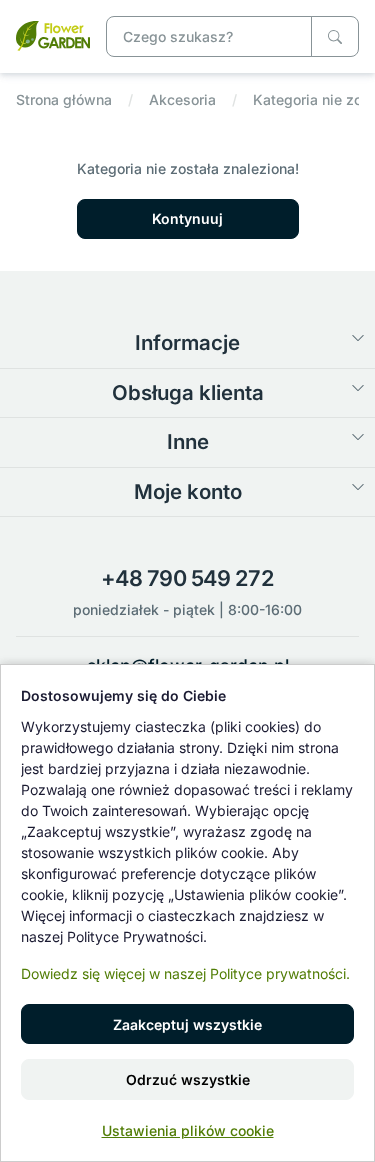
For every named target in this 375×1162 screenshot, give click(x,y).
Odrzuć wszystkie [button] (188, 1079)
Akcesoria (182, 99)
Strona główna (64, 99)
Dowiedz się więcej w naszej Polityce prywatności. (185, 973)
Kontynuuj (187, 218)
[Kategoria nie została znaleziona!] (53, 34)
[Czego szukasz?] (335, 36)
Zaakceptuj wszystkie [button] (187, 1024)
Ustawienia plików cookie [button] (188, 1130)
